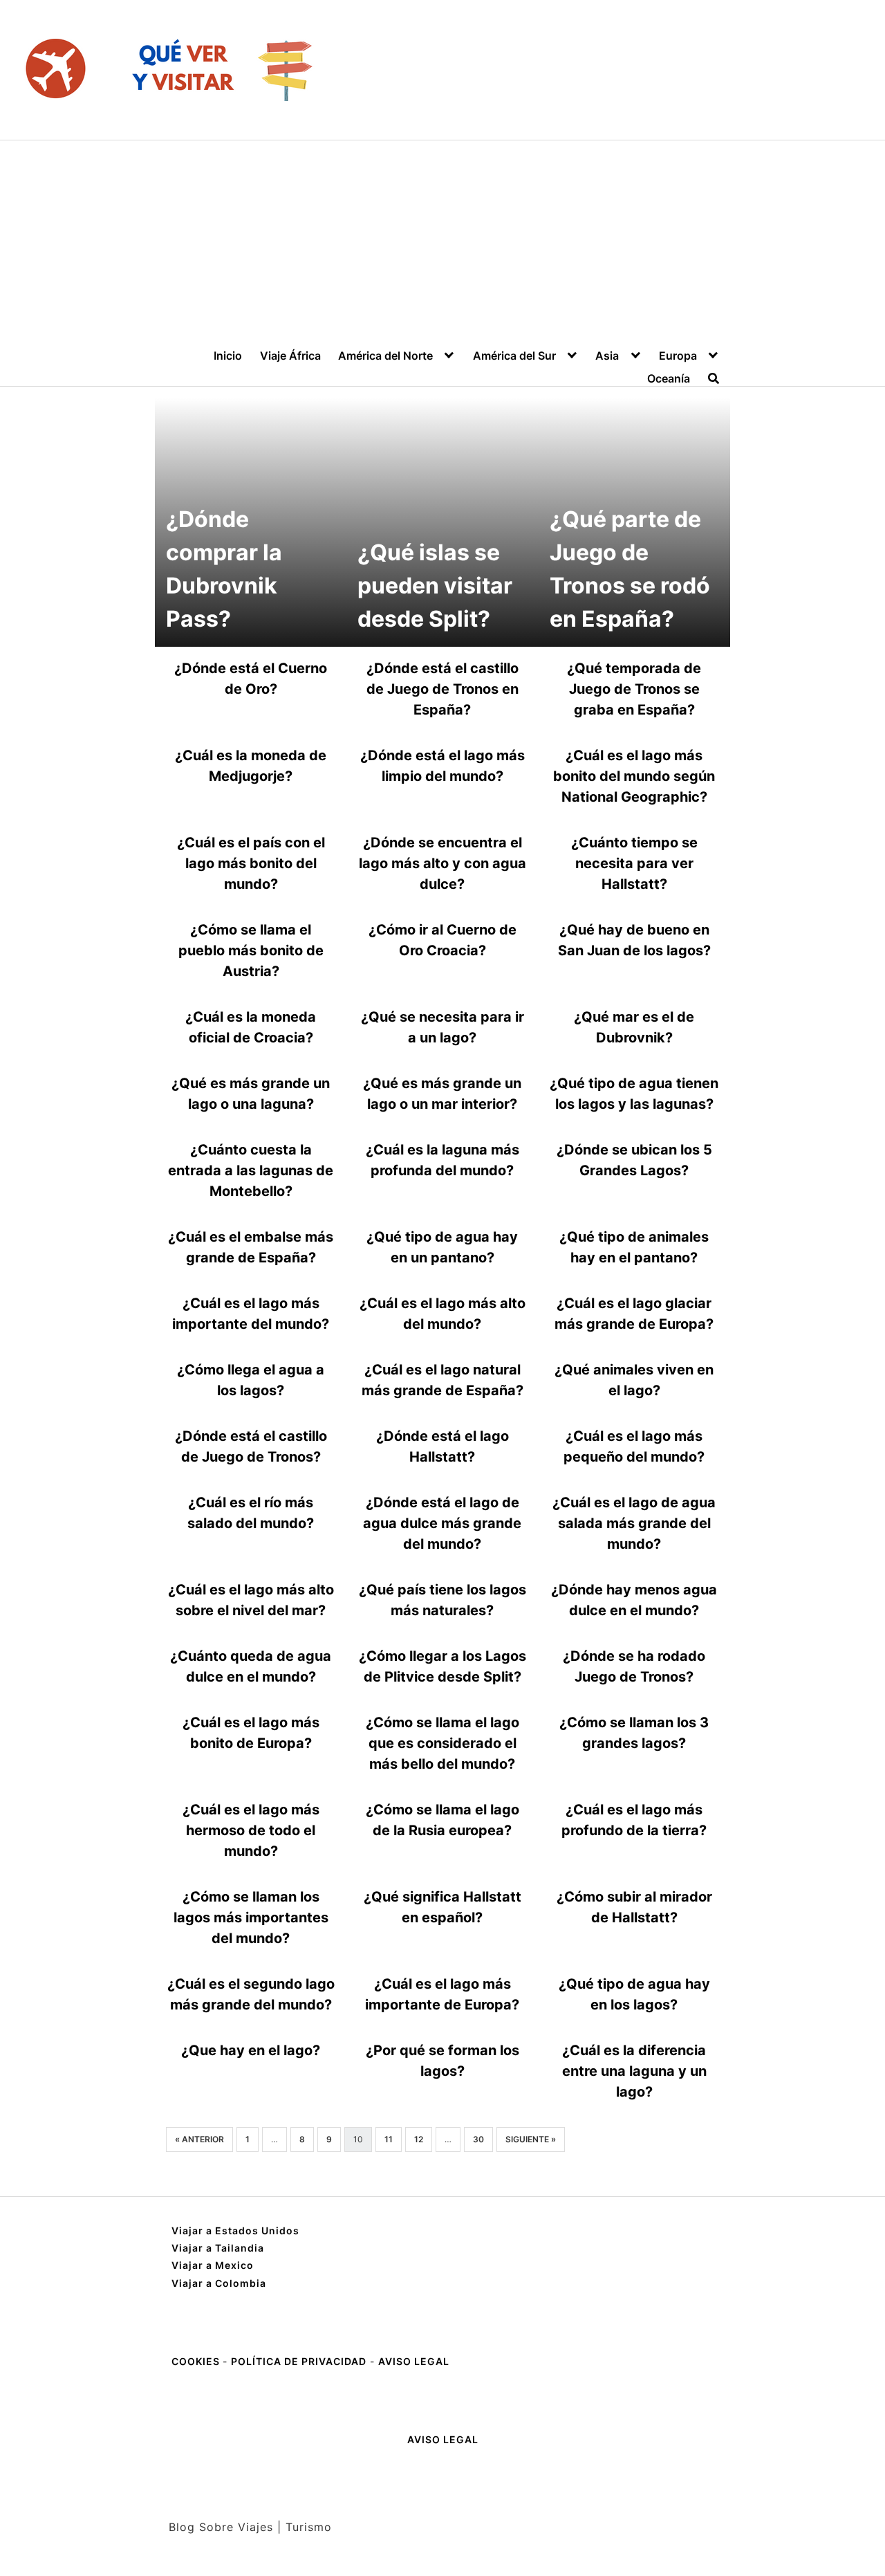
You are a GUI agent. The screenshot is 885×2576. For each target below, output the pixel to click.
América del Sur (514, 356)
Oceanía (669, 378)
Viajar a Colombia (219, 2283)
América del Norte (385, 356)
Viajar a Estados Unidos (235, 2230)
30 (478, 2139)
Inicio (228, 356)
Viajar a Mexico (213, 2265)
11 (389, 2139)
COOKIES (197, 2361)
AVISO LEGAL (414, 2361)
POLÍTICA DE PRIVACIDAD (299, 2361)
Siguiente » (531, 2139)
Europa (678, 356)
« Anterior (199, 2139)
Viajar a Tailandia (218, 2248)
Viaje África (290, 356)
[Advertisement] (442, 244)
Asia (607, 356)
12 (419, 2139)
